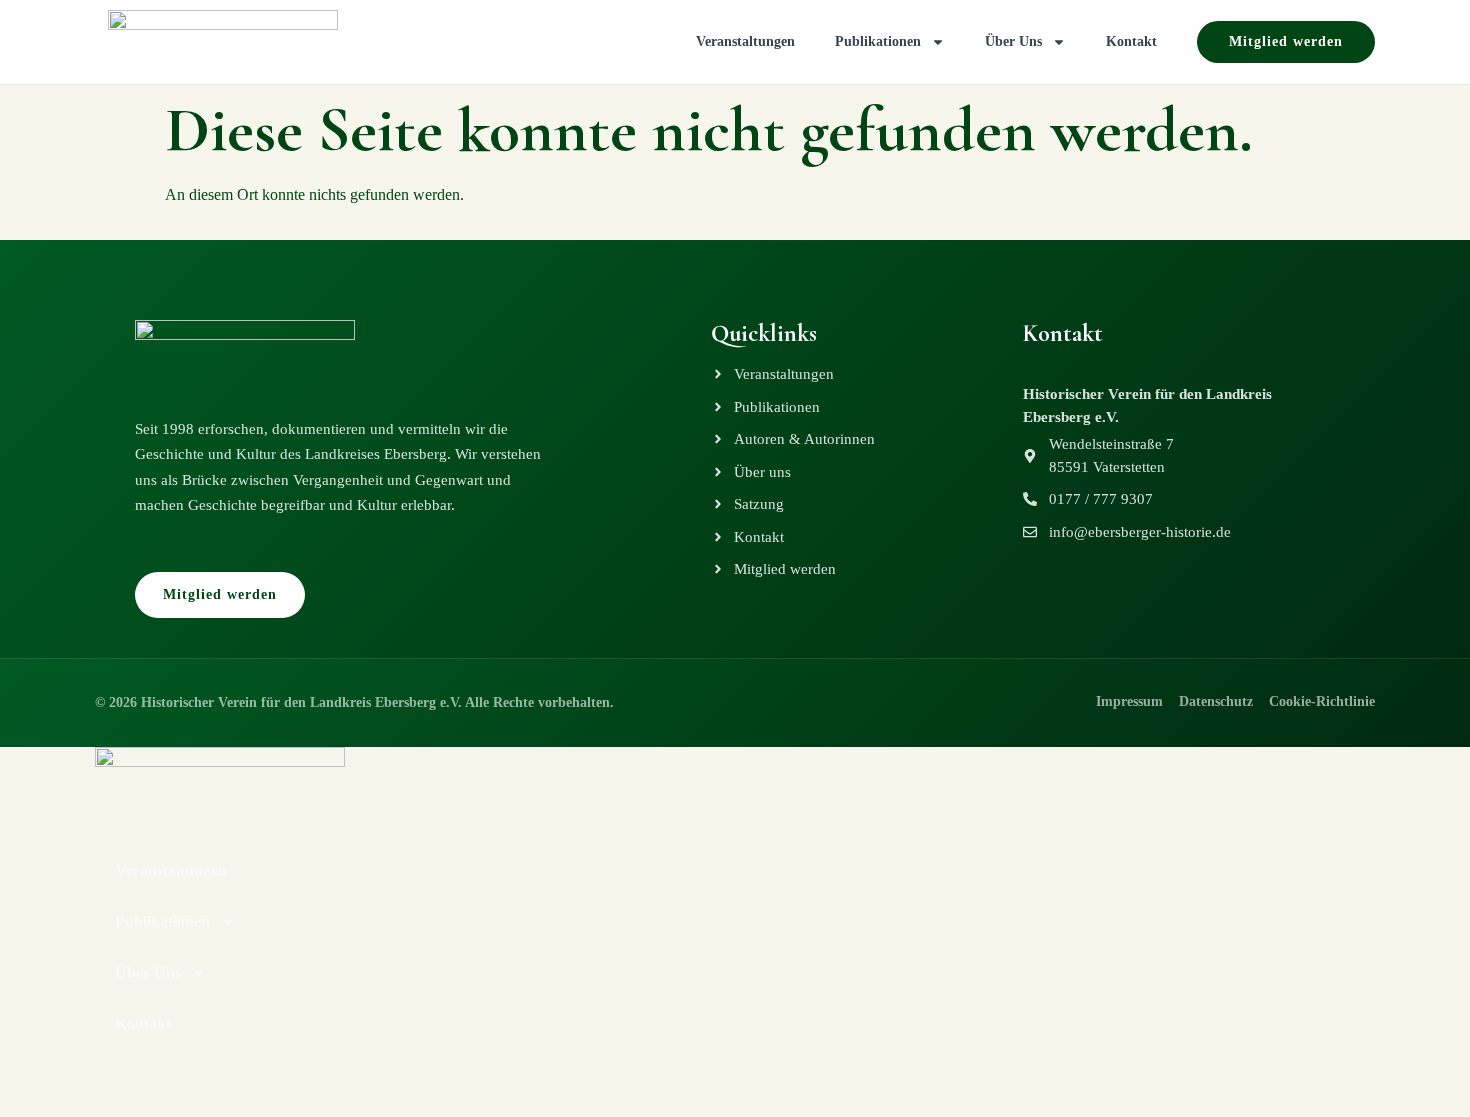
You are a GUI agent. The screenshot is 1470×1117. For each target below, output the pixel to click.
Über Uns (1013, 41)
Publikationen (878, 41)
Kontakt (1131, 41)
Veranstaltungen (745, 41)
